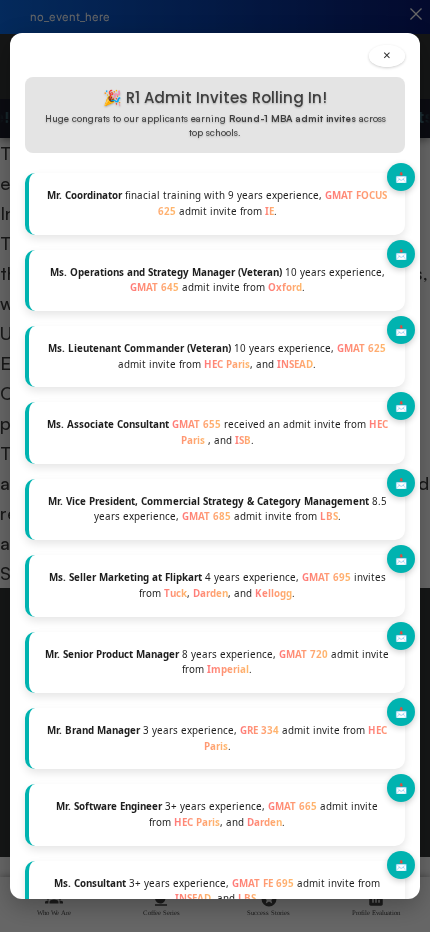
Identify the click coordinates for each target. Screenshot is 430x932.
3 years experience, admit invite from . (217, 738)
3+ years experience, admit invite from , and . (217, 814)
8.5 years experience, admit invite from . (217, 509)
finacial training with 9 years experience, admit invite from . (217, 203)
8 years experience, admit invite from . (217, 662)
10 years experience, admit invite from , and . (217, 356)
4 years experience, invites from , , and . (217, 585)
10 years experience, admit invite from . (217, 280)
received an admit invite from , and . (217, 432)
